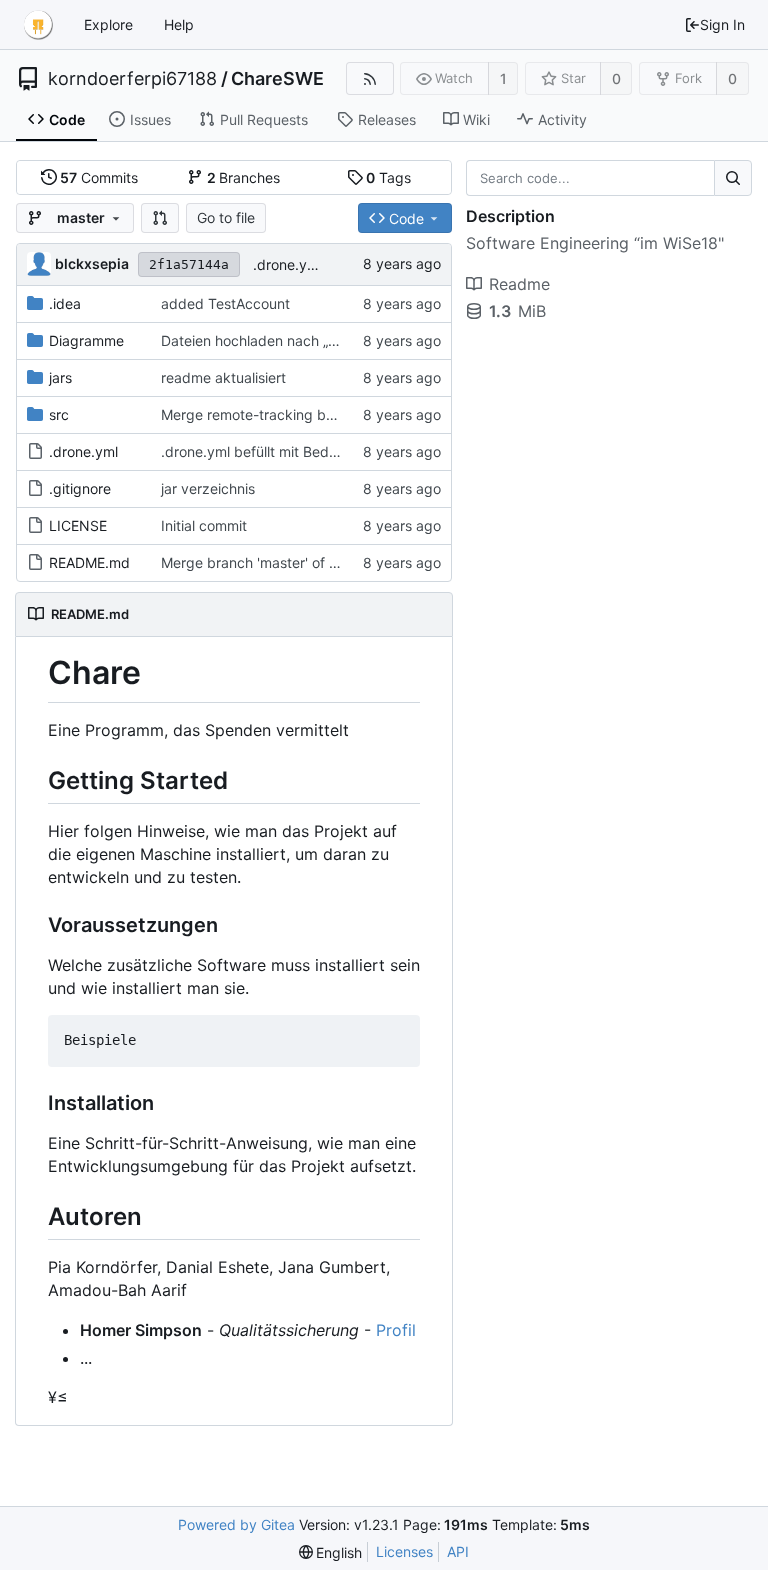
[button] (160, 218)
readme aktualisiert (223, 377)
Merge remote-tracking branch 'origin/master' (310, 414)
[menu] (331, 1552)
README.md (89, 562)
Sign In (722, 24)
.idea (65, 303)
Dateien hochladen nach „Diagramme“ (284, 340)
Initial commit (204, 525)
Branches (244, 177)
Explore (108, 24)
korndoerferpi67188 (132, 79)
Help (179, 24)
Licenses (404, 1551)
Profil (396, 1330)
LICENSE (78, 525)
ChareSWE (277, 79)
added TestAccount (225, 303)
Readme (519, 284)
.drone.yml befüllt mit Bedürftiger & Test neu (305, 451)
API (458, 1551)
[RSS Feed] (369, 78)
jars (60, 377)
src (59, 414)
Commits (99, 177)
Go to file (226, 217)
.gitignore (80, 488)
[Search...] (733, 178)
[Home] (38, 25)
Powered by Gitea (236, 1524)
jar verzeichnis (208, 488)
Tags (388, 177)
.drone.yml (83, 451)
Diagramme (86, 340)
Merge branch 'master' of (245, 562)
